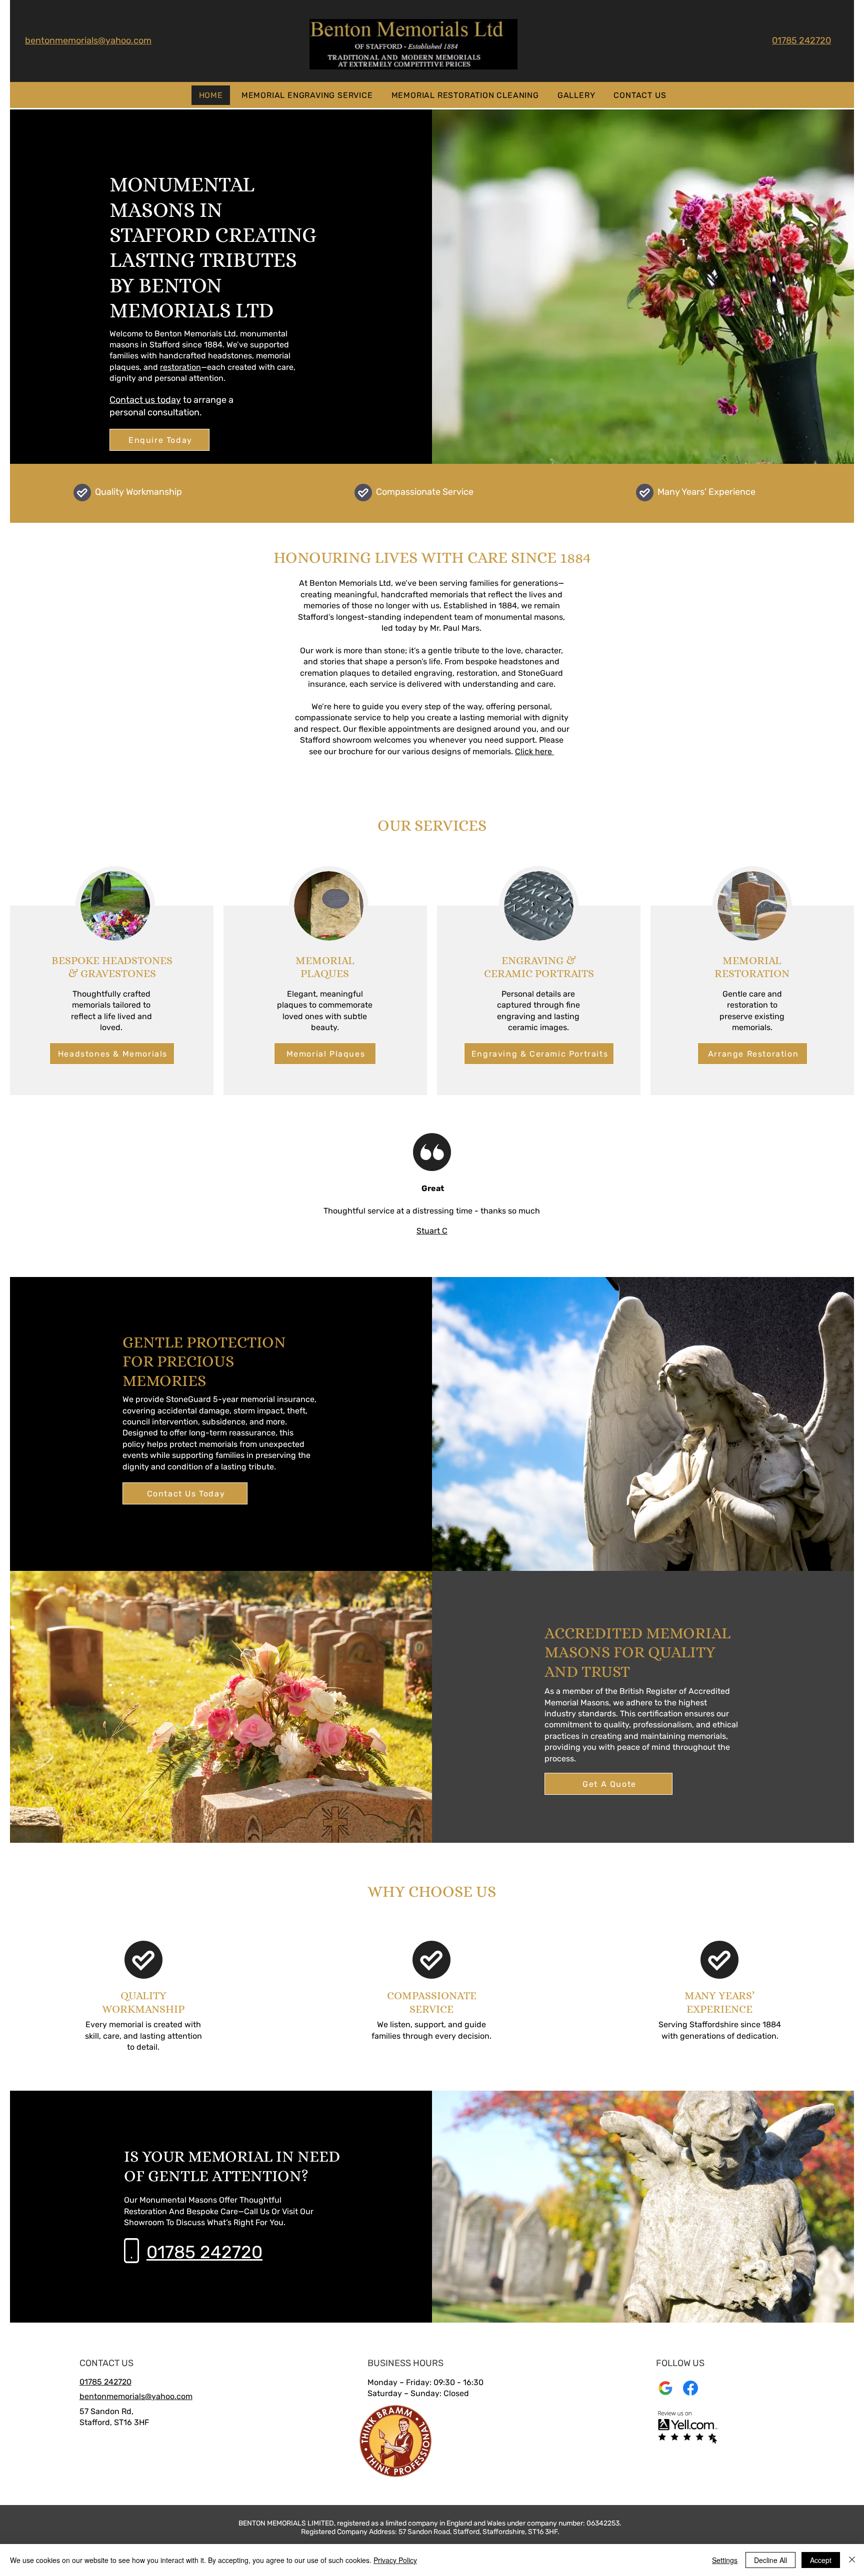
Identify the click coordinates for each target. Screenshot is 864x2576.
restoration (180, 367)
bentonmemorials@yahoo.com (88, 40)
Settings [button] (725, 2560)
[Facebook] (690, 2388)
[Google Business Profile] (665, 2388)
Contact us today (145, 400)
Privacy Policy (395, 2560)
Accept (821, 2560)
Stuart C (432, 1231)
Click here (534, 751)
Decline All (770, 2560)
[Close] (852, 2560)
